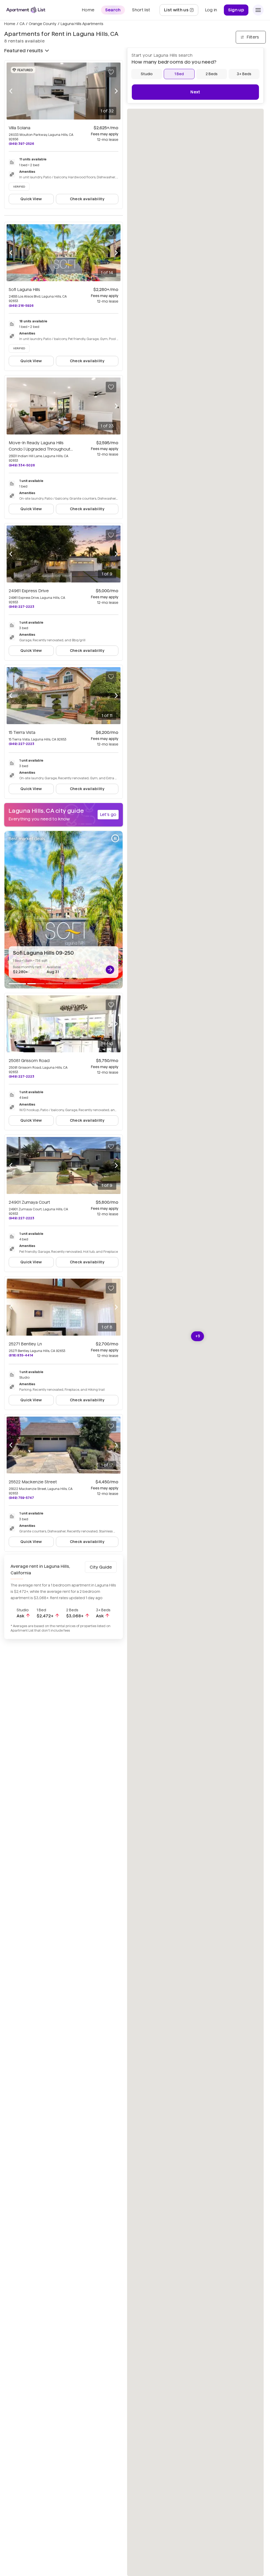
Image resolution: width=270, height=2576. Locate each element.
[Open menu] (258, 10)
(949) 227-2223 (21, 607)
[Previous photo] (11, 91)
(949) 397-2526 (21, 144)
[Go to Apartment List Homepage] (26, 10)
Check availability (87, 199)
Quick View (31, 199)
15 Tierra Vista (22, 732)
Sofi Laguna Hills (24, 290)
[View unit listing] (110, 970)
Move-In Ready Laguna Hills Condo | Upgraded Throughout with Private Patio (41, 449)
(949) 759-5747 (21, 1498)
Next (195, 92)
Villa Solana (20, 128)
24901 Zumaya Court (29, 1202)
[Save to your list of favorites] (111, 72)
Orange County (43, 24)
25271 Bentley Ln (25, 1344)
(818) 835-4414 (21, 1355)
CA (22, 24)
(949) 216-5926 (21, 306)
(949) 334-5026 (22, 465)
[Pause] (115, 838)
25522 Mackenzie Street (33, 1482)
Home (10, 24)
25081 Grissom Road (29, 1061)
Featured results (23, 51)
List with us (181, 11)
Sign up (236, 10)
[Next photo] (116, 91)
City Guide (101, 1567)
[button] (198, 1336)
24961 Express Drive (29, 591)
